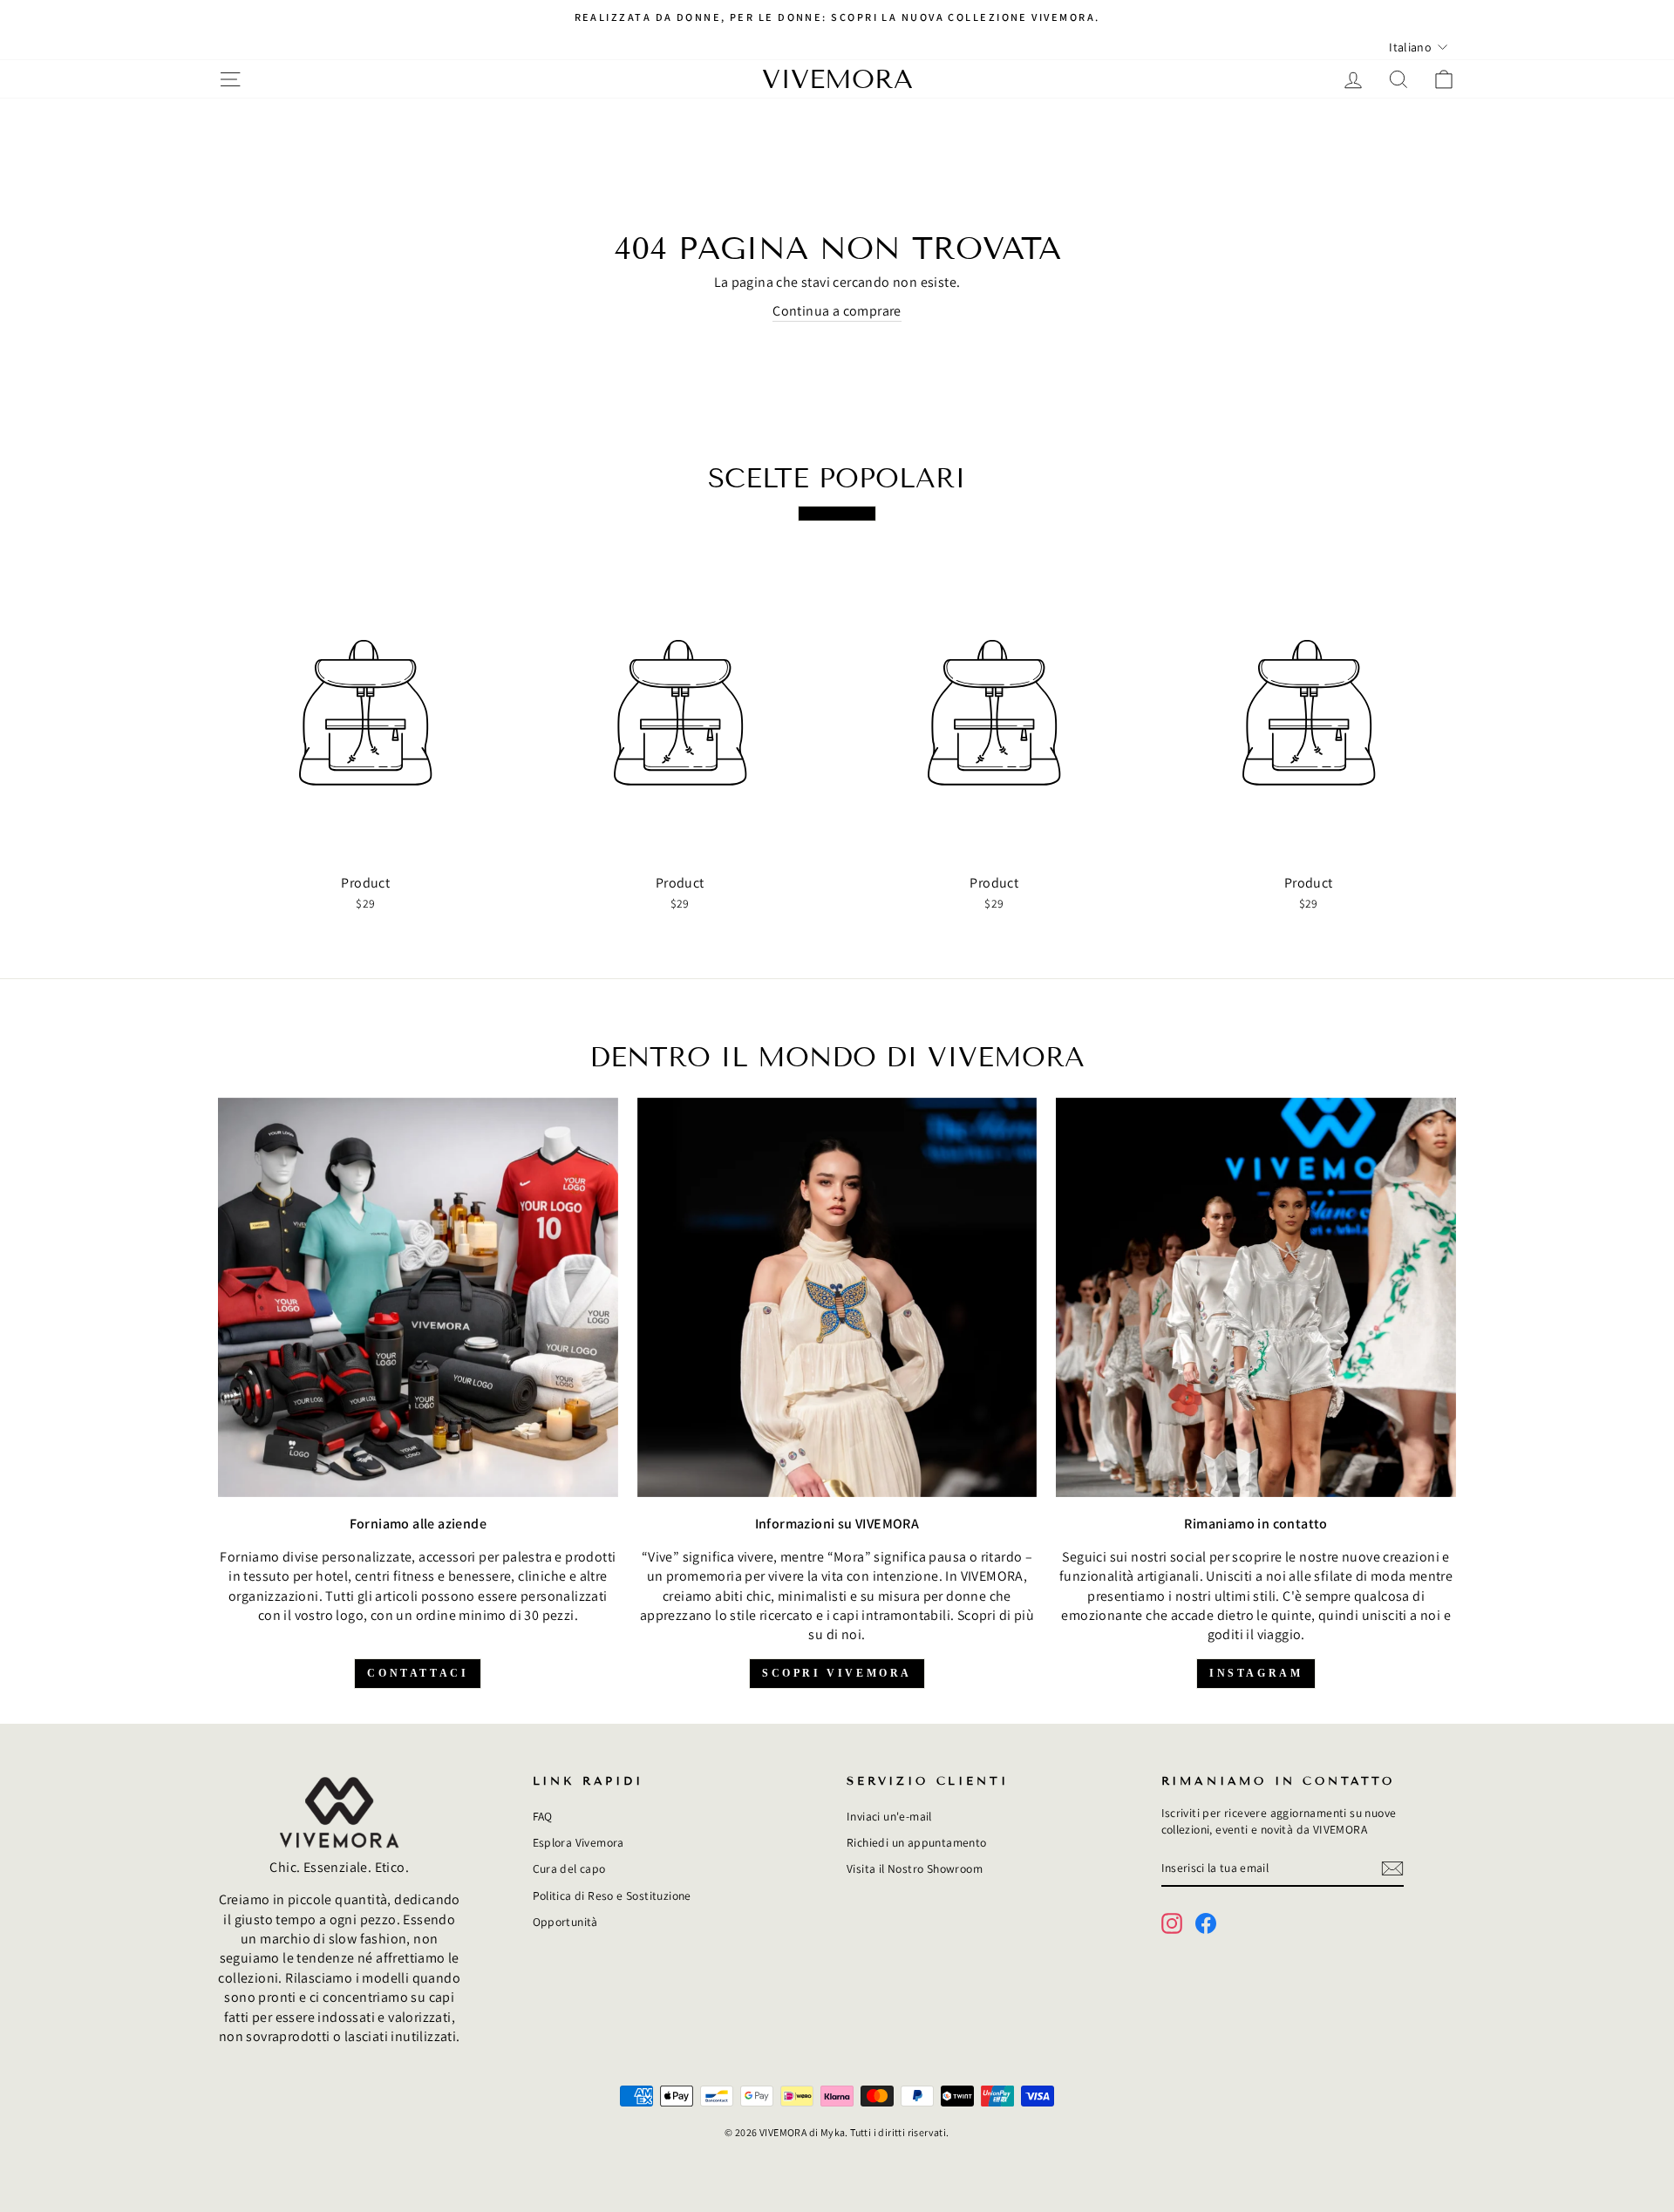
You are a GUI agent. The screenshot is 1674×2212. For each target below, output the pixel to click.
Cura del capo (569, 1868)
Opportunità (565, 1922)
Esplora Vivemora (578, 1842)
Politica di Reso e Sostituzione (612, 1896)
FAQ (543, 1816)
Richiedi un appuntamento (917, 1842)
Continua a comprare (837, 311)
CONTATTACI (418, 1673)
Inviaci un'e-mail (889, 1816)
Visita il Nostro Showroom (915, 1868)
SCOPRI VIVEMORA (837, 1673)
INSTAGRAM (1256, 1673)
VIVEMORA (837, 79)
